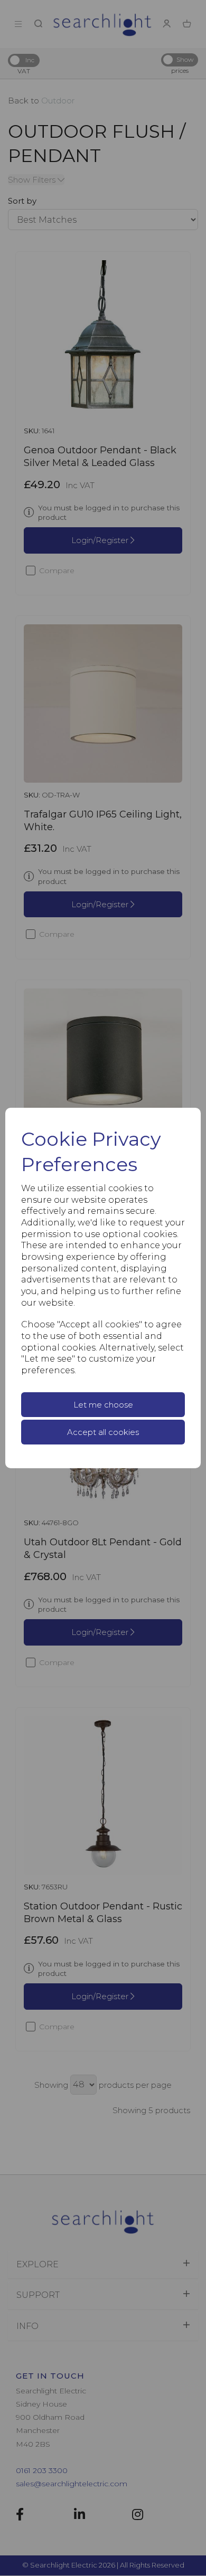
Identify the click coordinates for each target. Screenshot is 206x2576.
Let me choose (103, 1405)
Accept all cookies (103, 1432)
